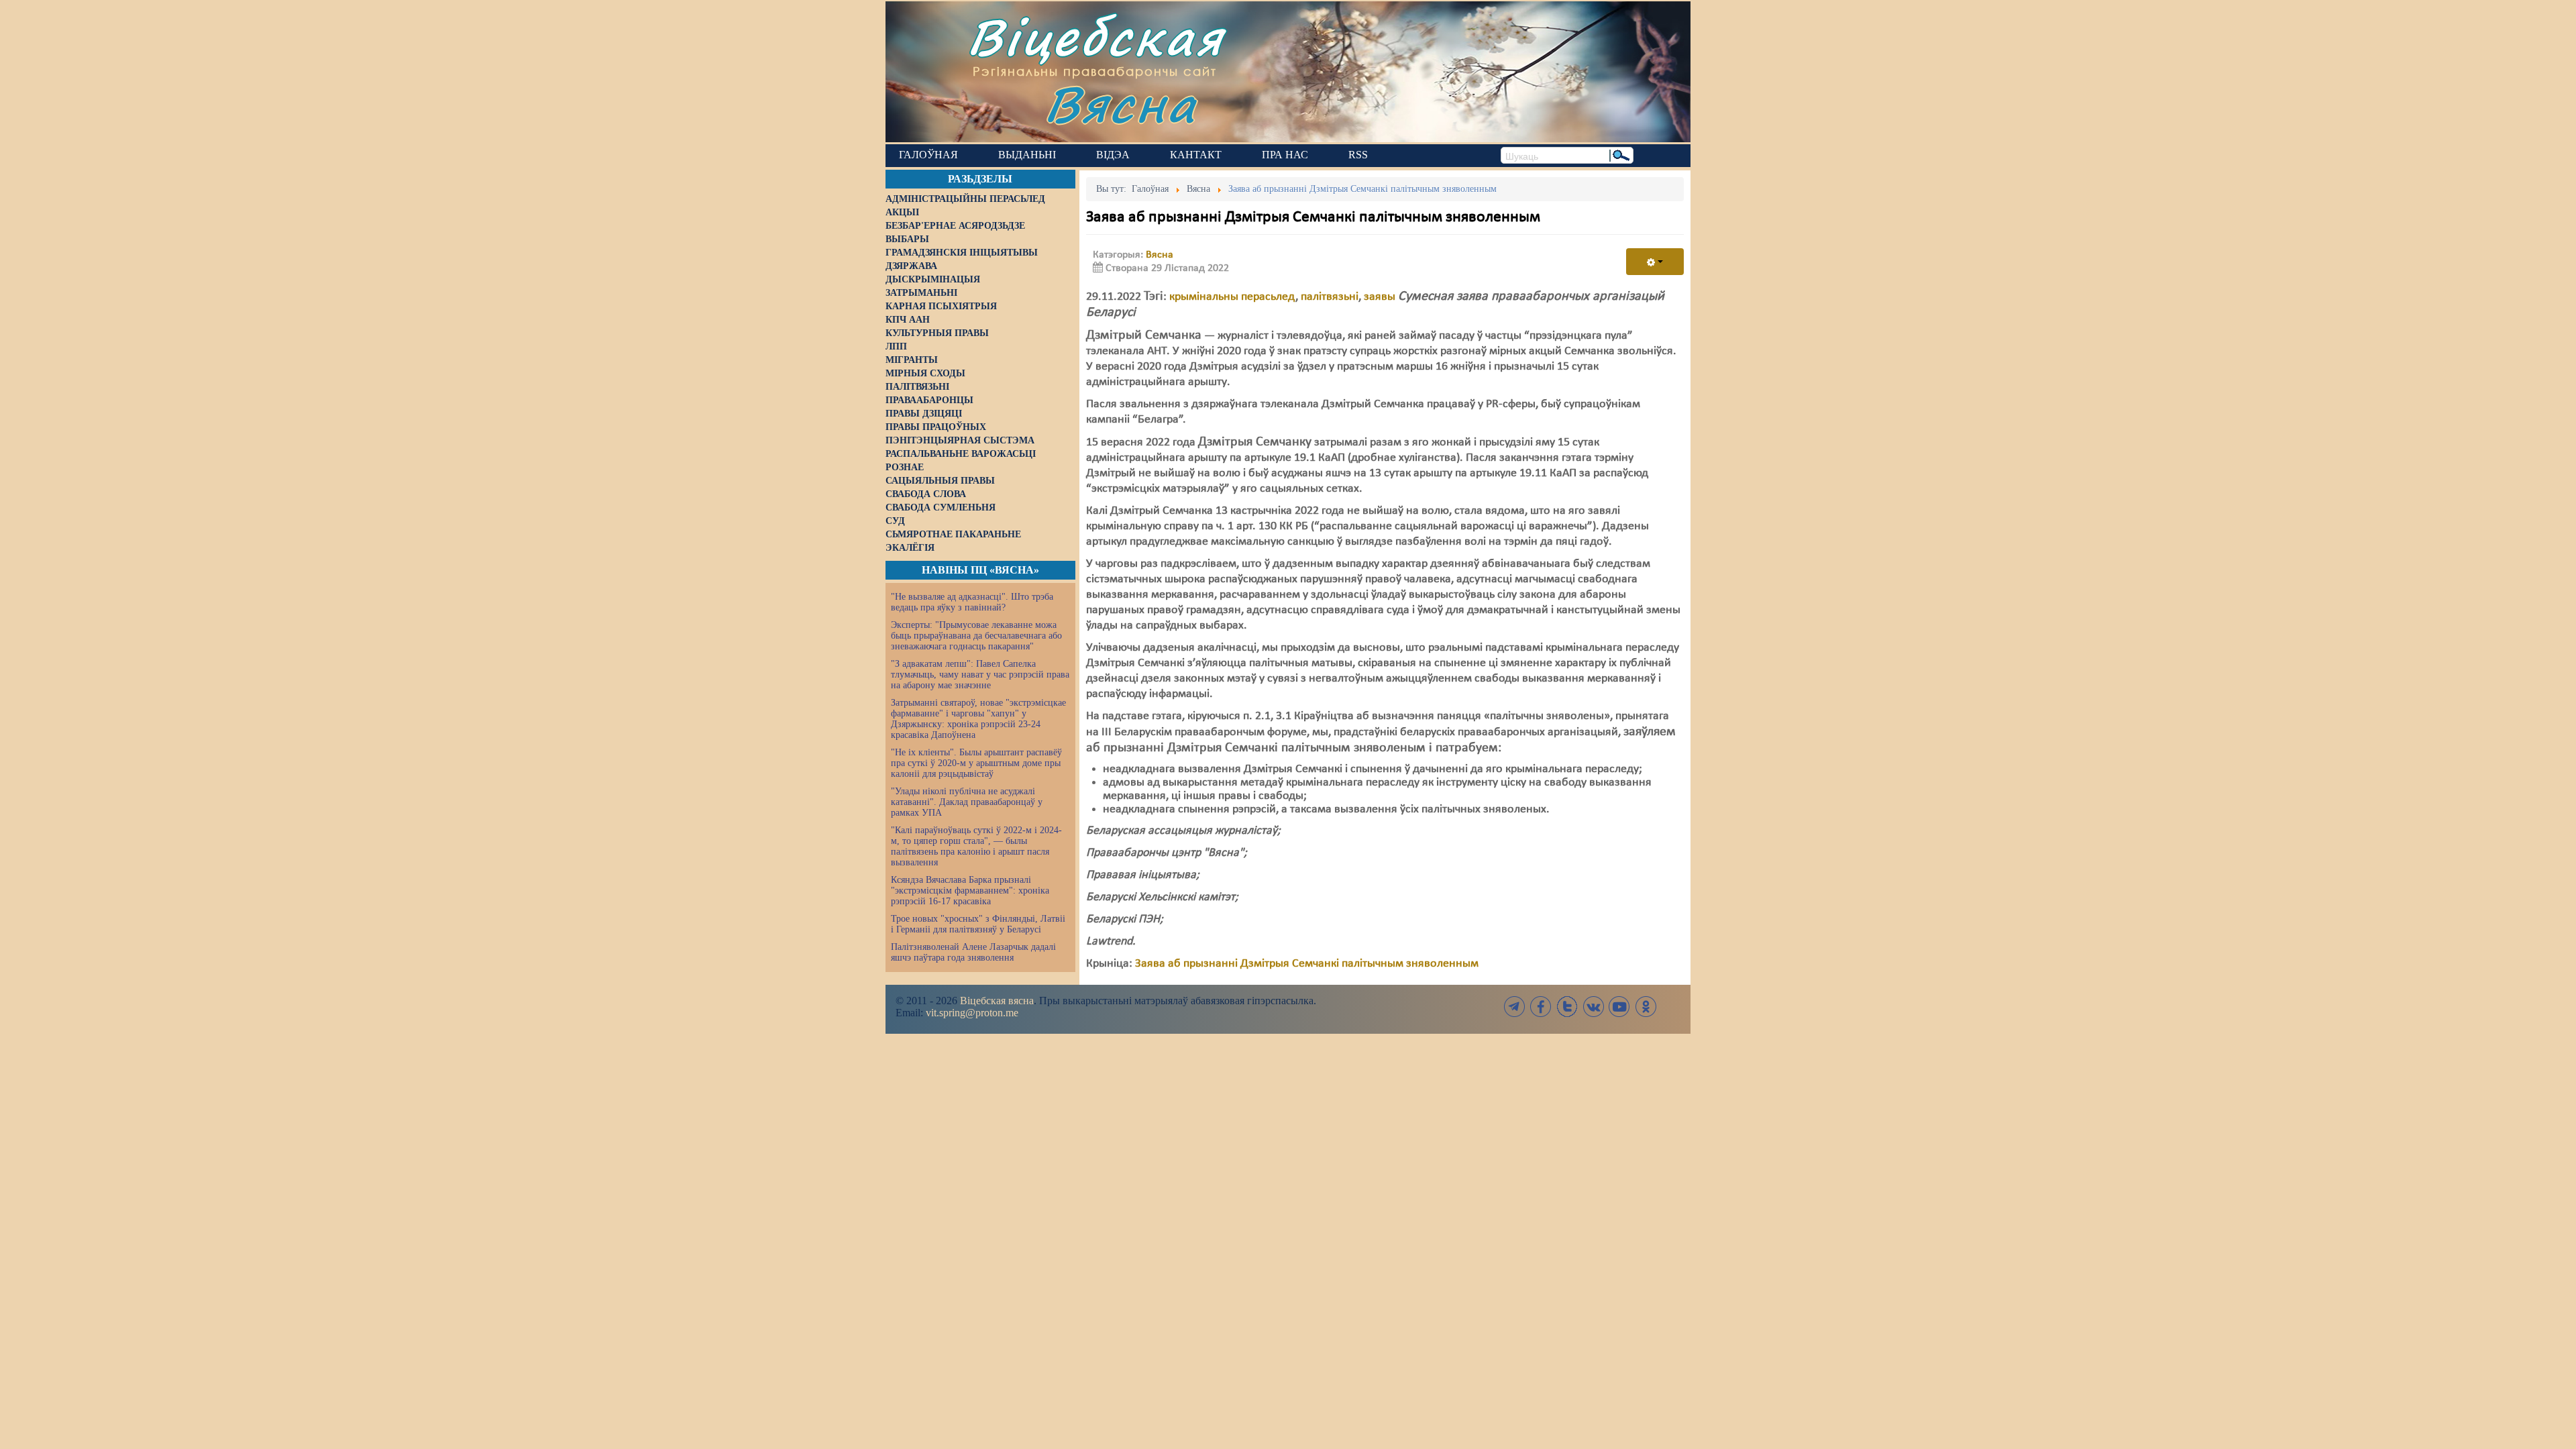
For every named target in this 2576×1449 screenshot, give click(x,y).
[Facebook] (1541, 1007)
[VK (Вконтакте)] (1593, 1007)
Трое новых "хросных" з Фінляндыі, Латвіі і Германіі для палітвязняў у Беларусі (978, 924)
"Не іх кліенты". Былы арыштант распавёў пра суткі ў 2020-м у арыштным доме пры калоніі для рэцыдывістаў (976, 763)
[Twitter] (1567, 1007)
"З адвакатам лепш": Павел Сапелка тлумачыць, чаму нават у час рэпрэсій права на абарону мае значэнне (980, 675)
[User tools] (1655, 262)
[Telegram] (1515, 1007)
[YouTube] (1619, 1007)
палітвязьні (1330, 297)
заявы (1380, 297)
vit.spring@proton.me (972, 1013)
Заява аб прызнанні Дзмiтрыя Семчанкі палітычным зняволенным (1307, 964)
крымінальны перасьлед (1232, 297)
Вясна (1121, 104)
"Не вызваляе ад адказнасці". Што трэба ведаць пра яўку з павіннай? (972, 602)
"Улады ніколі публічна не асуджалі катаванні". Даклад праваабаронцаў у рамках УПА (967, 802)
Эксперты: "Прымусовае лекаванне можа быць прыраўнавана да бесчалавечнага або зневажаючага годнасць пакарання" (976, 636)
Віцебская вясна (997, 1001)
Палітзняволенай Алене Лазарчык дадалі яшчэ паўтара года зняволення (973, 952)
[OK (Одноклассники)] (1646, 1007)
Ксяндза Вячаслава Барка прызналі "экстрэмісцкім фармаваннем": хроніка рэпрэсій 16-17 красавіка (970, 891)
